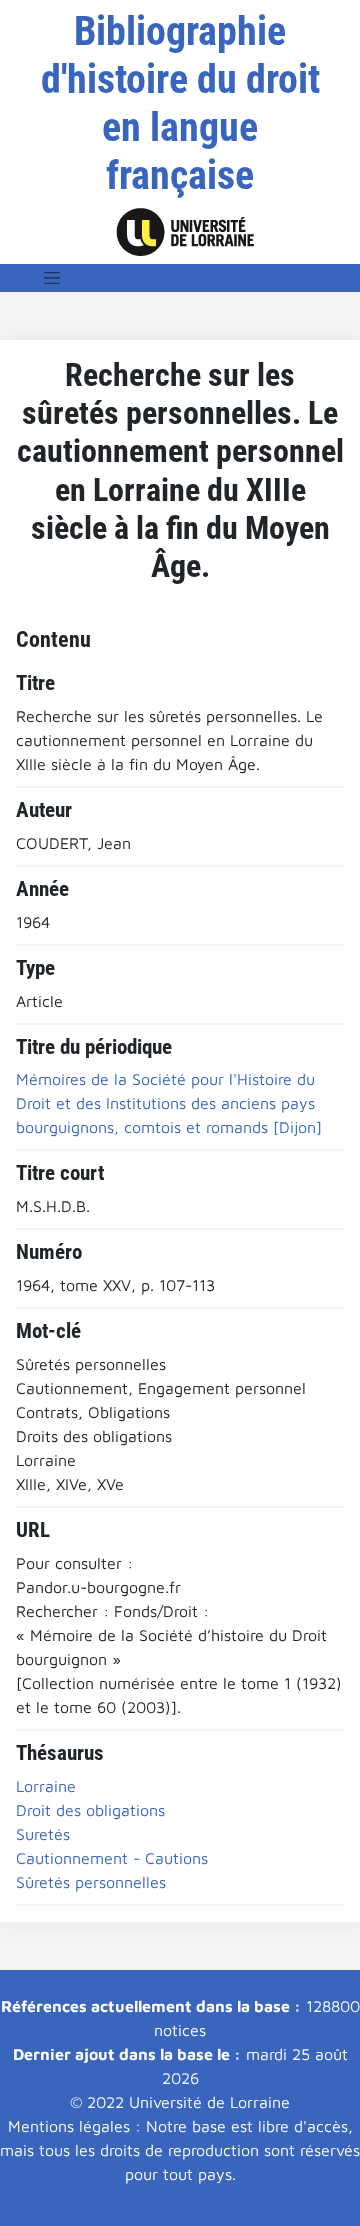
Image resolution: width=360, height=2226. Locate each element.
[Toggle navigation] (52, 278)
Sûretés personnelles (91, 1882)
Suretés (43, 1834)
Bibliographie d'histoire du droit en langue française (180, 103)
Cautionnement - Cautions (112, 1858)
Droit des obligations (90, 1810)
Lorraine (46, 1786)
